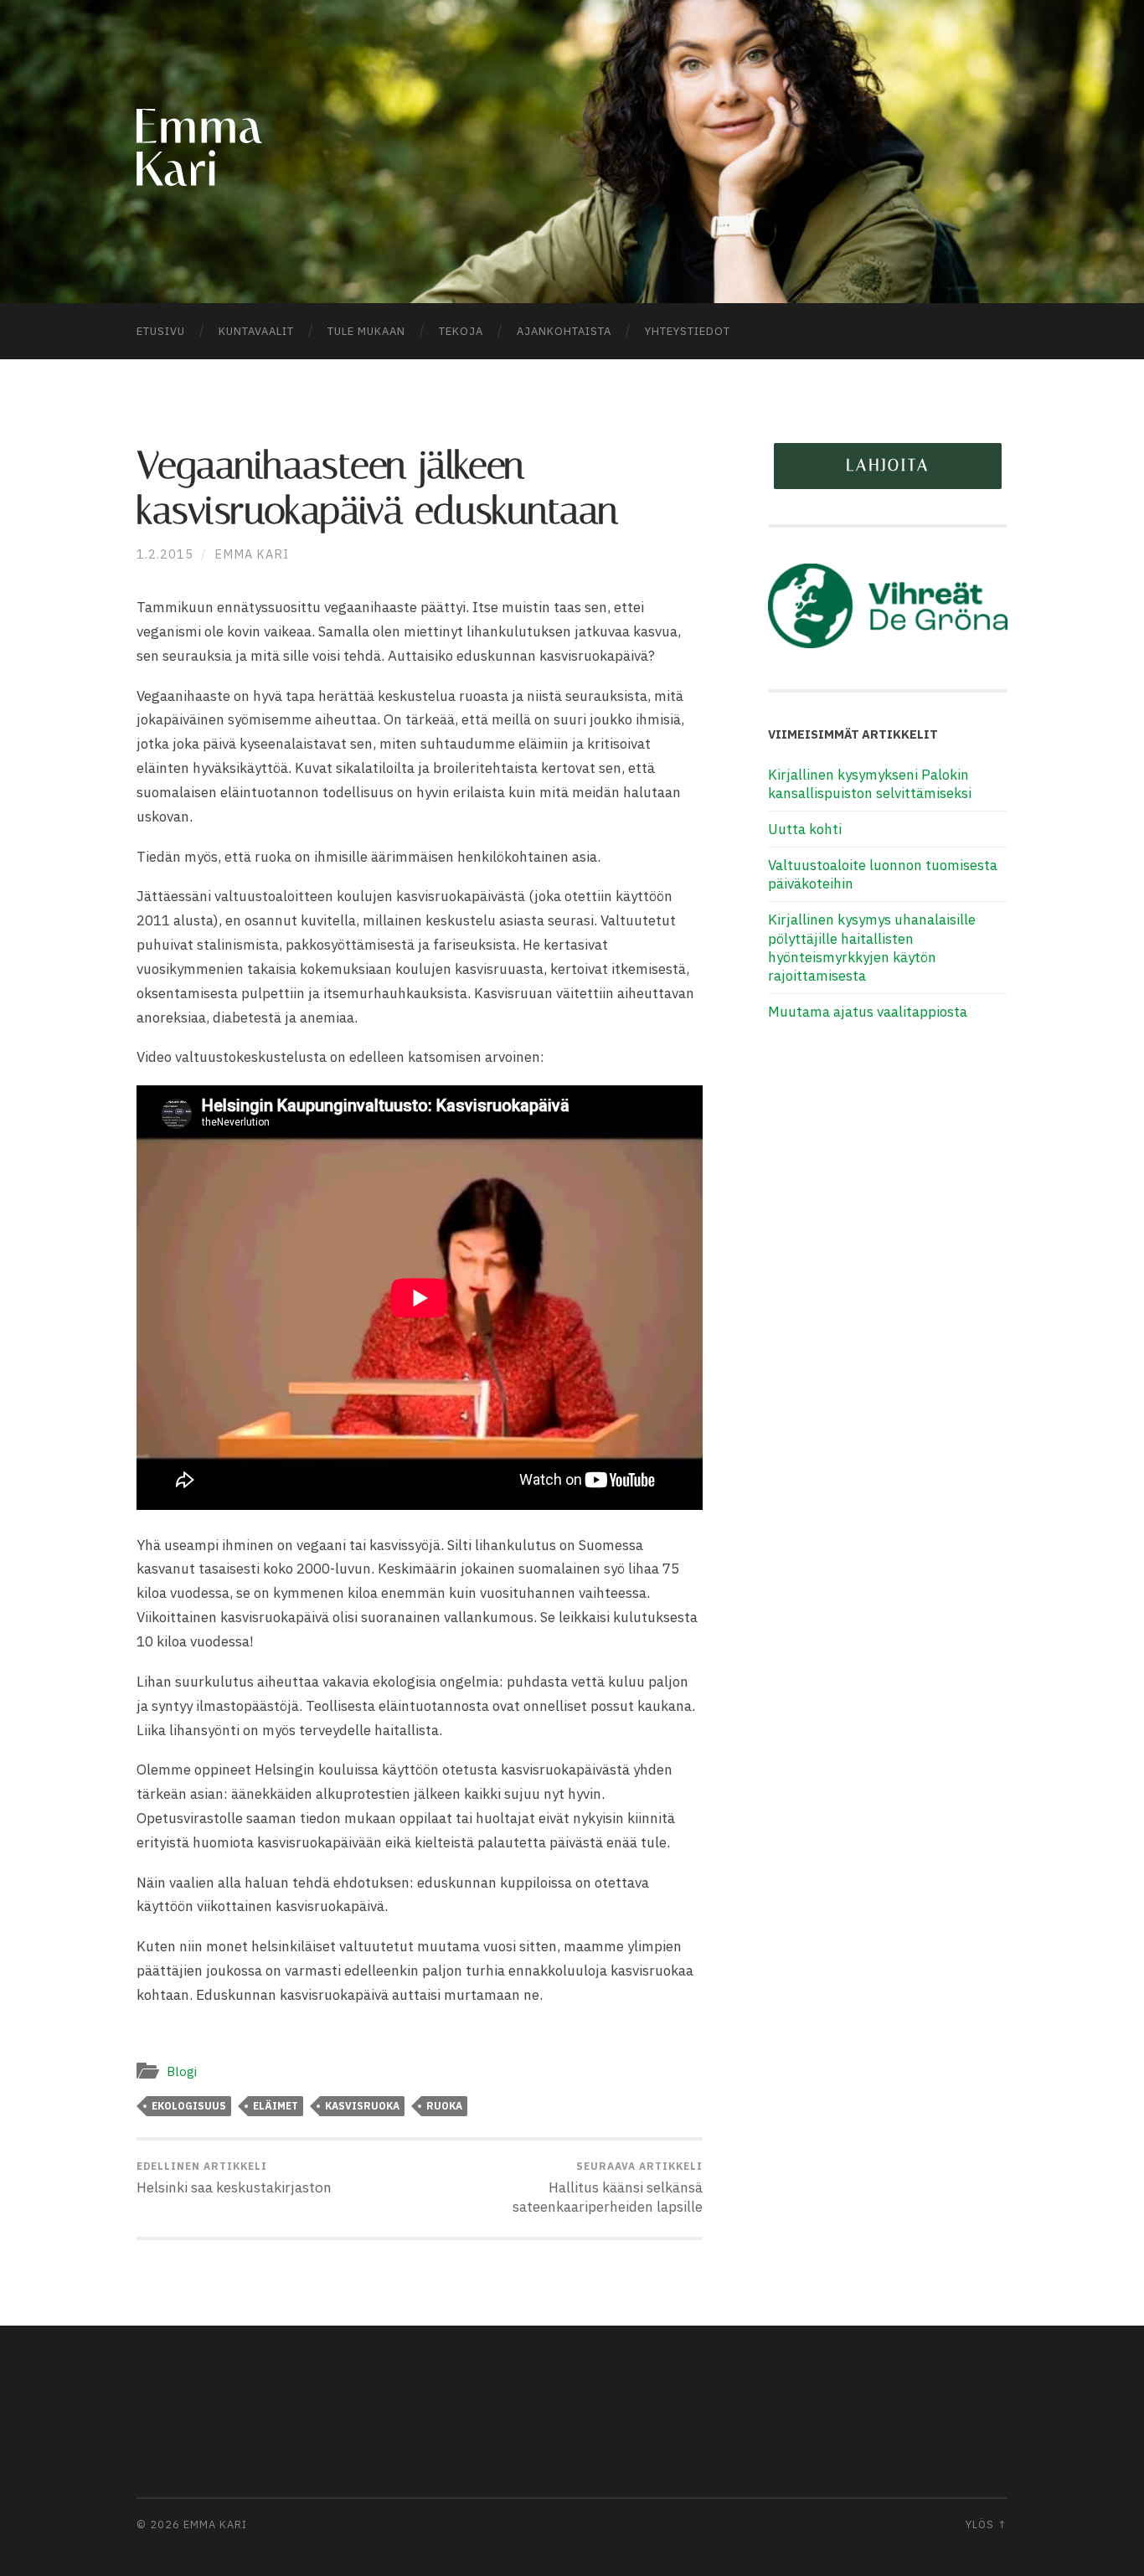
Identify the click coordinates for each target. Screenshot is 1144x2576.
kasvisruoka (362, 2106)
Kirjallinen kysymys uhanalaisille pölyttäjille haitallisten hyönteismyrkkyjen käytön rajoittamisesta (872, 947)
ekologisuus (189, 2106)
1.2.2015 (165, 554)
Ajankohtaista (564, 331)
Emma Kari (252, 554)
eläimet (276, 2106)
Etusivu (161, 331)
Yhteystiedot (688, 331)
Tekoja (461, 331)
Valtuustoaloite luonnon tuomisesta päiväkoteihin (883, 874)
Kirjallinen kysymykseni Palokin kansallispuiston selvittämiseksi (870, 784)
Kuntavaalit (256, 331)
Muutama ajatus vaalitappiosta (868, 1012)
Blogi (182, 2071)
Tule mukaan (366, 331)
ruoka (444, 2106)
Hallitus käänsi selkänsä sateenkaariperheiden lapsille (608, 2188)
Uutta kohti (805, 829)
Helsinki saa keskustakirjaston (234, 2178)
